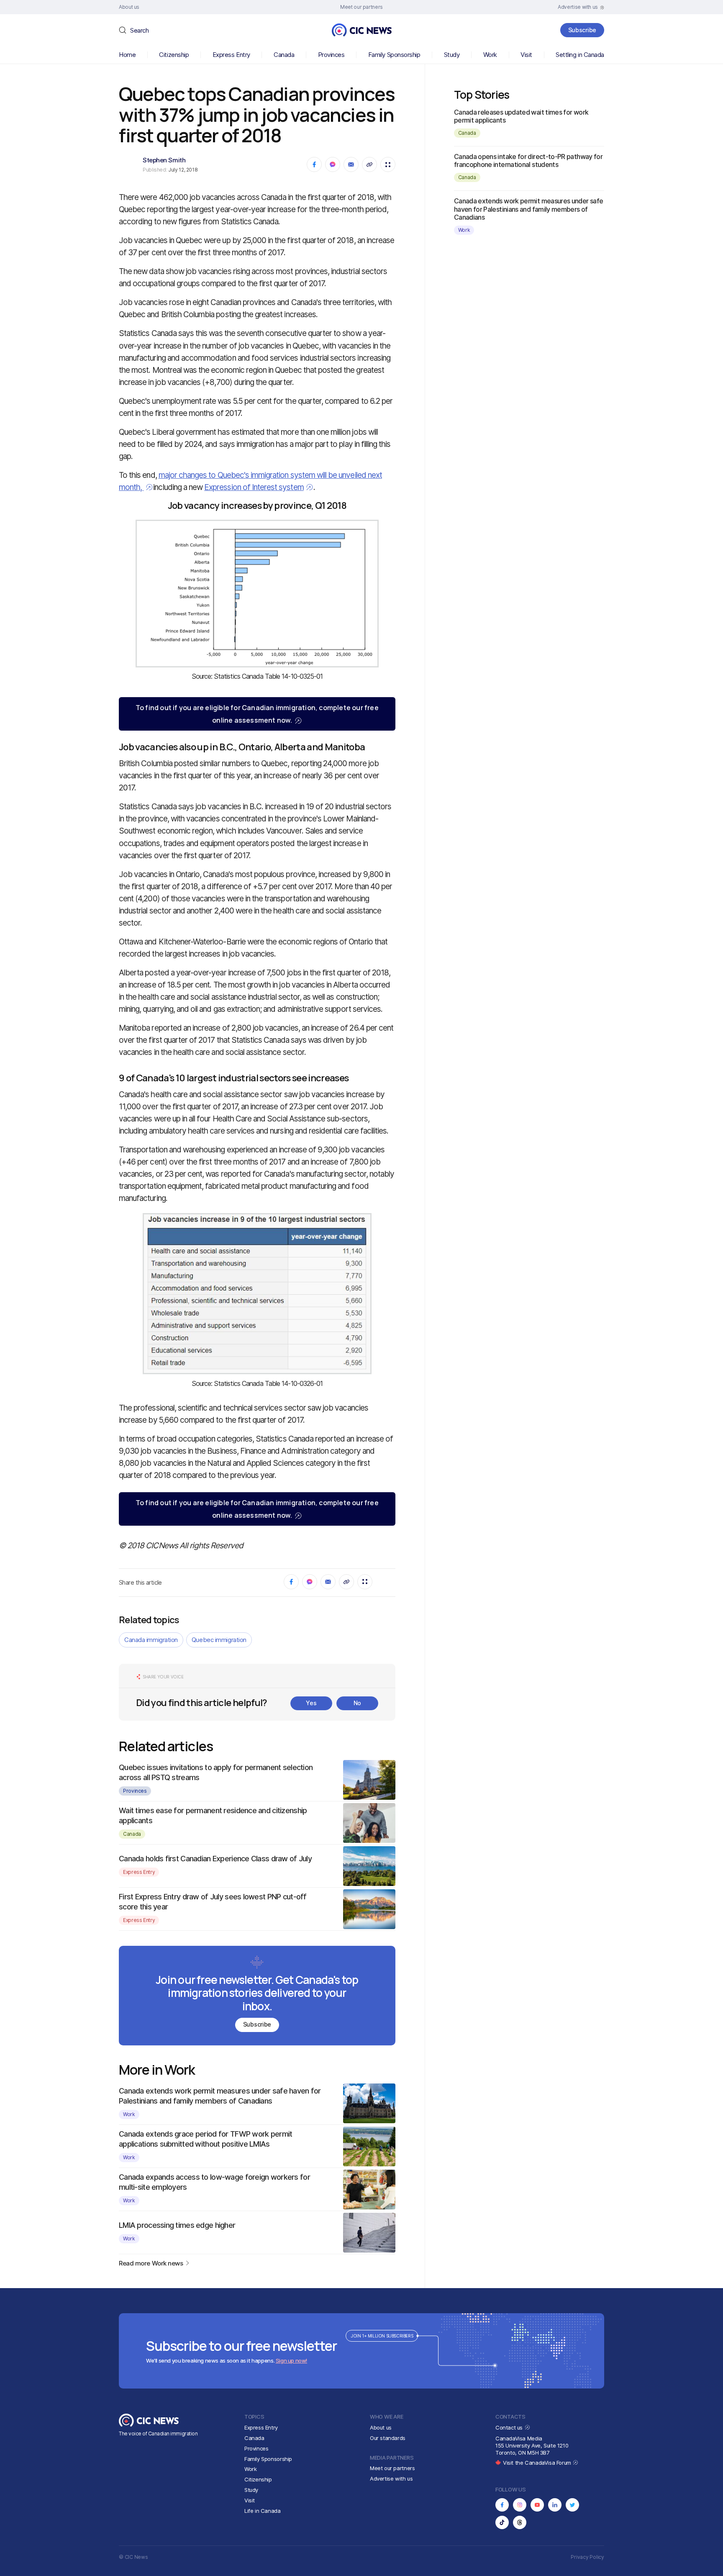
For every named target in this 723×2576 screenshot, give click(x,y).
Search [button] (139, 30)
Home (127, 55)
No (357, 1703)
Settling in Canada (580, 55)
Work (490, 55)
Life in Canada (263, 2511)
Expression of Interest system (254, 487)
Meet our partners (392, 2468)
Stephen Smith (164, 160)
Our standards (388, 2438)
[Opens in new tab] (502, 2505)
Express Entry (231, 55)
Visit (526, 55)
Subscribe (582, 30)
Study (452, 55)
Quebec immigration (219, 1640)
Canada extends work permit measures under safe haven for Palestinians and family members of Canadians (529, 209)
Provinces (331, 55)
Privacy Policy (587, 2557)
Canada (284, 55)
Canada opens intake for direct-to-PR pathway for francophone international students (528, 160)
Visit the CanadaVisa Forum (538, 2463)
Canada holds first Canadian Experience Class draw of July (215, 1859)
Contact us (510, 2427)
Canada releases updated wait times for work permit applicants (521, 116)
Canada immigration (151, 1640)
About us (381, 2427)
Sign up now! (291, 2360)
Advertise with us (391, 2479)
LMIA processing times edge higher (177, 2225)
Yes (311, 1703)
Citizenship (174, 55)
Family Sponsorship (394, 55)
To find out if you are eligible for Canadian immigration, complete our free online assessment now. (257, 714)
